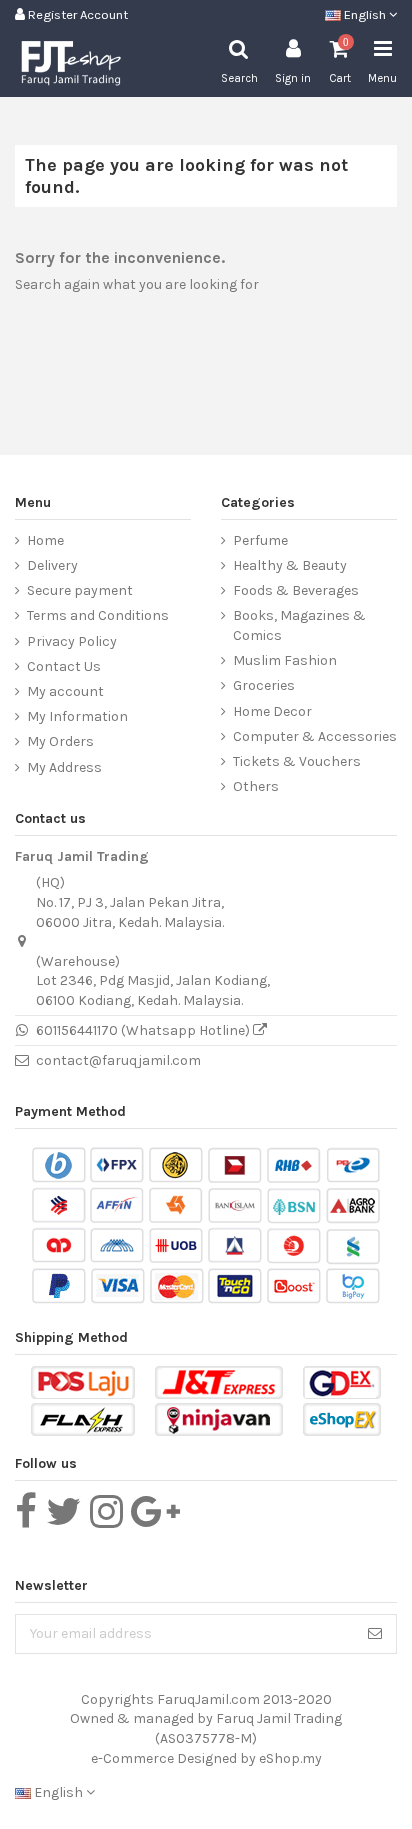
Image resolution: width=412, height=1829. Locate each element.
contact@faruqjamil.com (118, 1060)
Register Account (76, 14)
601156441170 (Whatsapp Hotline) (144, 1030)
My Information (77, 716)
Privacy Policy (72, 641)
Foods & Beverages (296, 590)
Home (45, 540)
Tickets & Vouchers (297, 761)
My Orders (60, 741)
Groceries (264, 685)
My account (65, 691)
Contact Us (64, 666)
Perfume (260, 540)
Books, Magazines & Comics (299, 625)
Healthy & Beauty (290, 565)
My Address (64, 767)
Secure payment (80, 590)
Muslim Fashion (285, 660)
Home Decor (272, 711)
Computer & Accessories (315, 736)
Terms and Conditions (98, 615)
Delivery (52, 565)
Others (256, 786)
